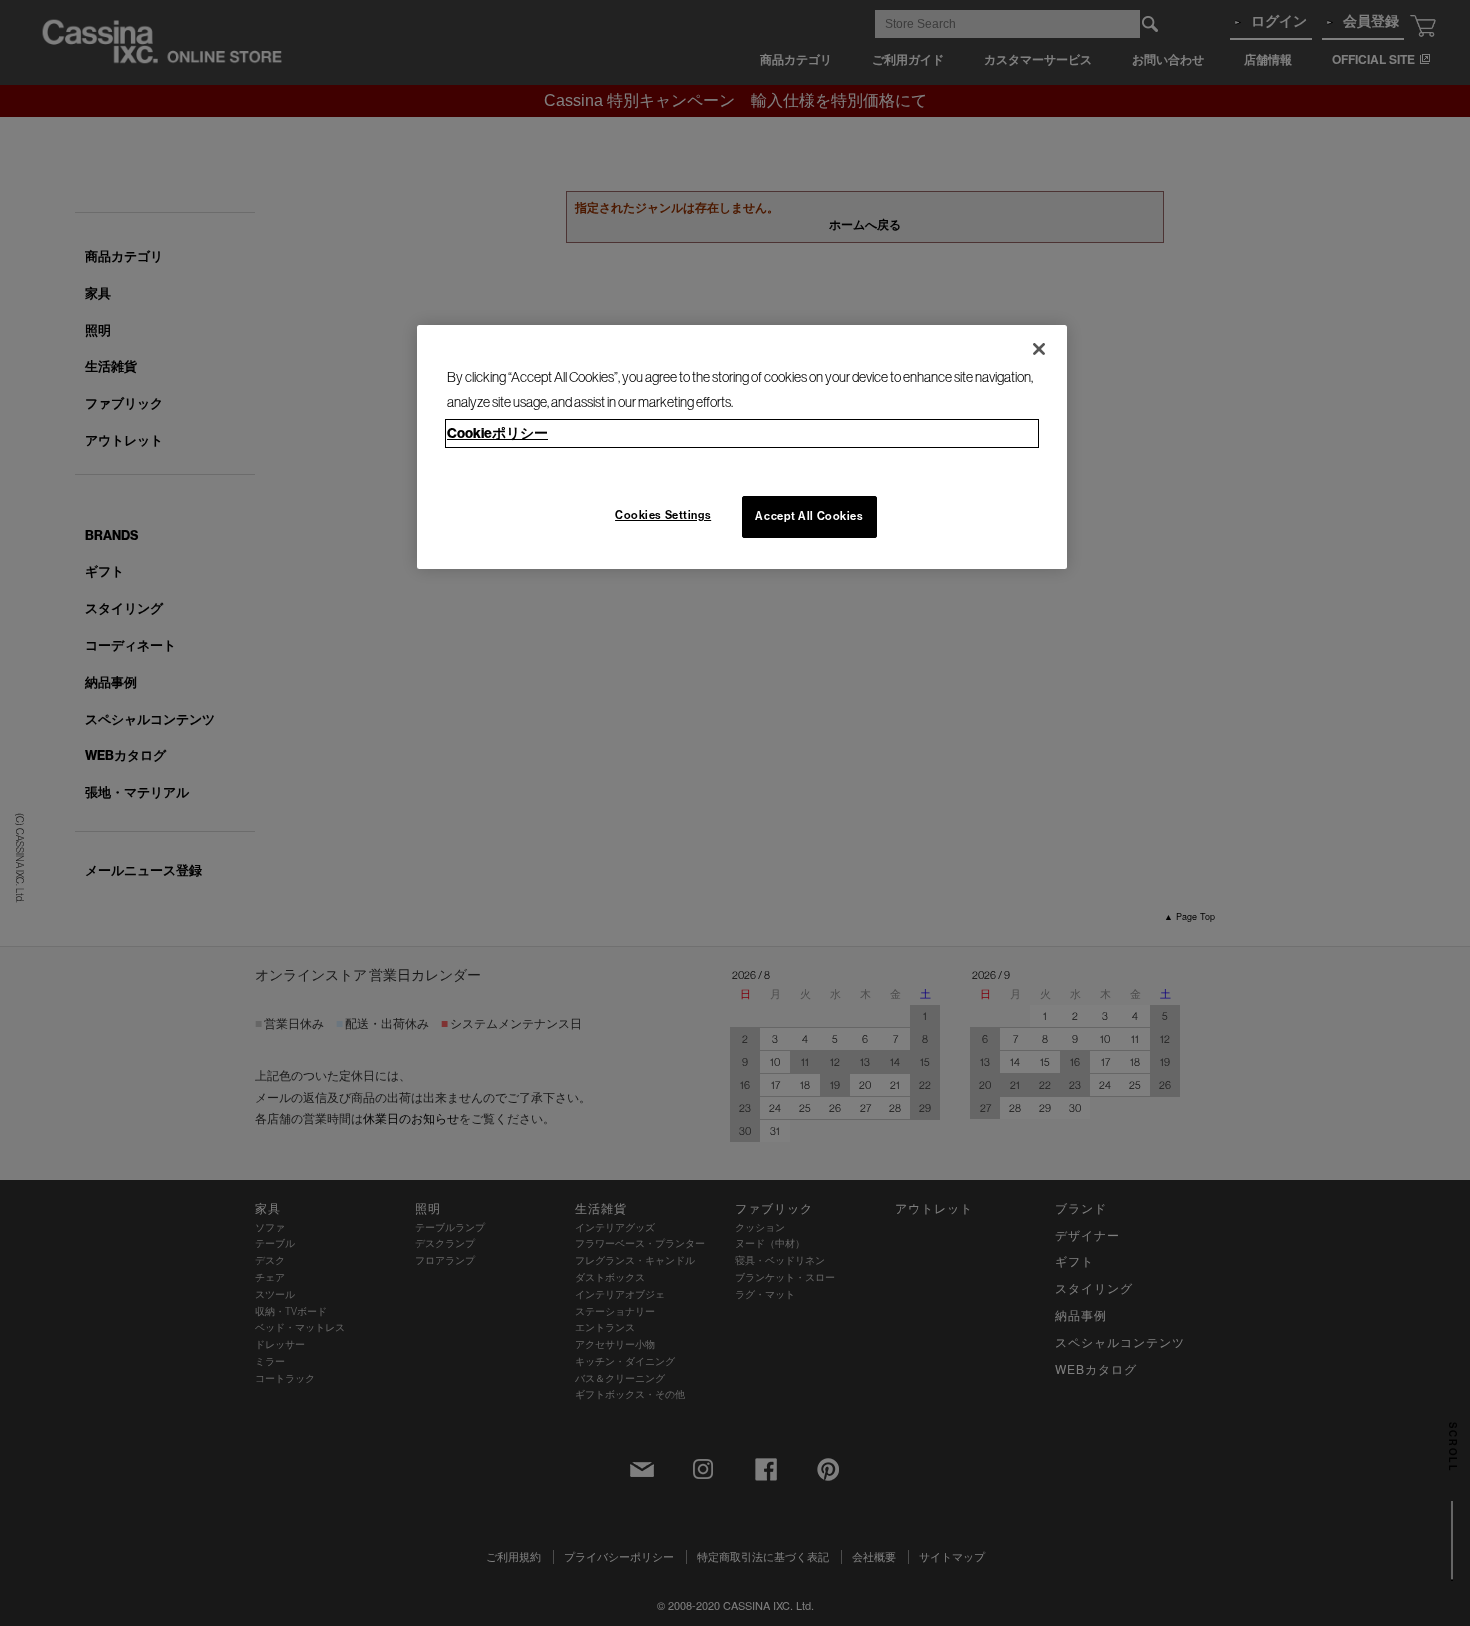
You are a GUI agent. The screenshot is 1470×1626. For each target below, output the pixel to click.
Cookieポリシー (497, 433)
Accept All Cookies (809, 516)
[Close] (1039, 349)
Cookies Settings (663, 515)
